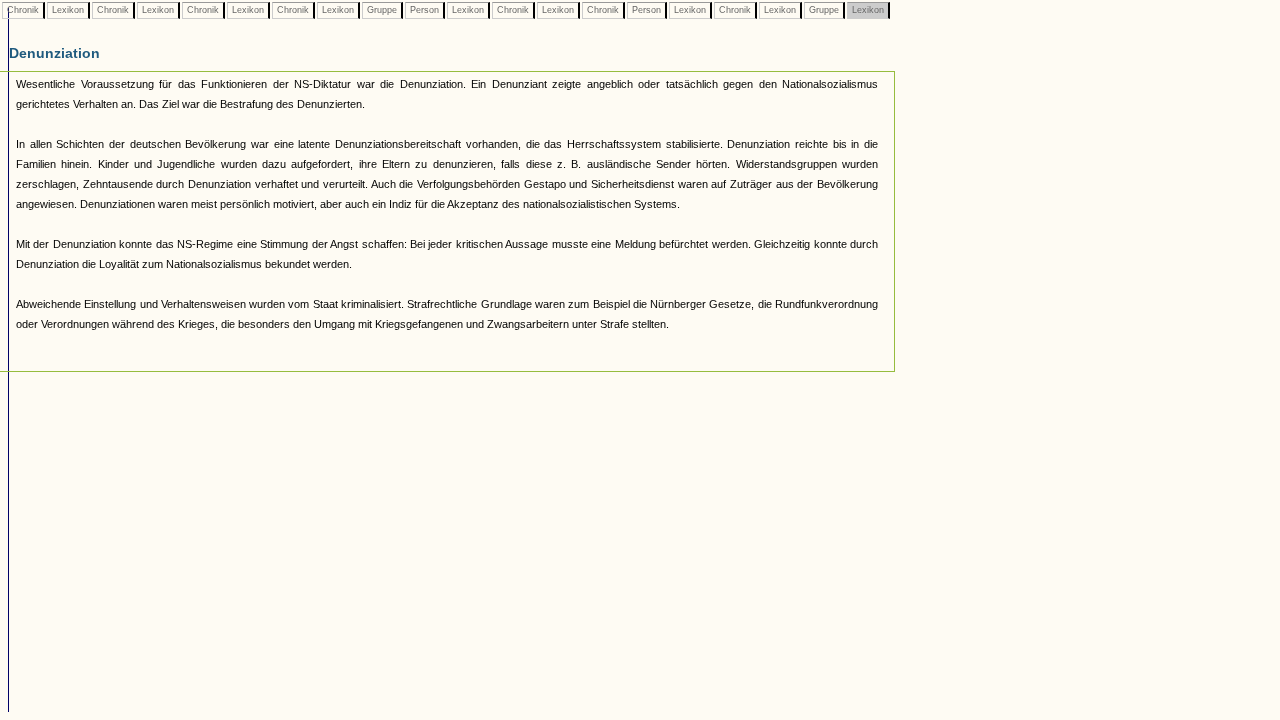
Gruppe (382, 10)
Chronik (23, 10)
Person (424, 10)
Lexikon (68, 10)
